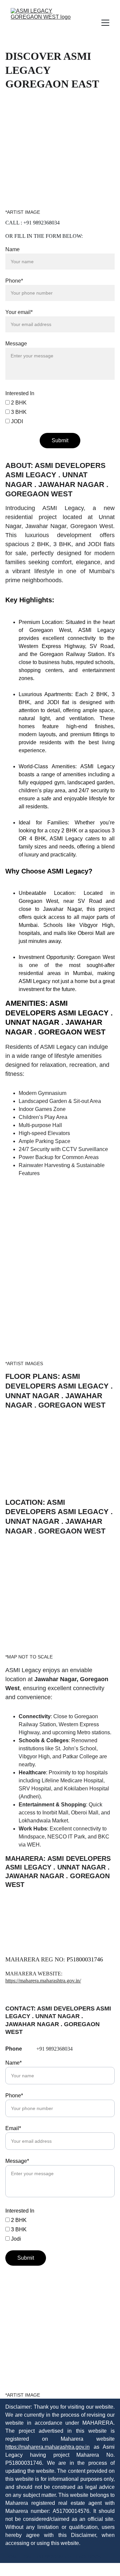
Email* (13, 2128)
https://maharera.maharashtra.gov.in (47, 2447)
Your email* (19, 312)
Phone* (14, 281)
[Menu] (105, 23)
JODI (16, 421)
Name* (13, 2063)
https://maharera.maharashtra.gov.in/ (43, 1981)
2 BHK (18, 403)
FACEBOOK (89, 2557)
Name (12, 249)
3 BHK (18, 412)
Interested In (20, 393)
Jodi (15, 2239)
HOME (12, 2557)
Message (16, 344)
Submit (60, 440)
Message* (17, 2161)
